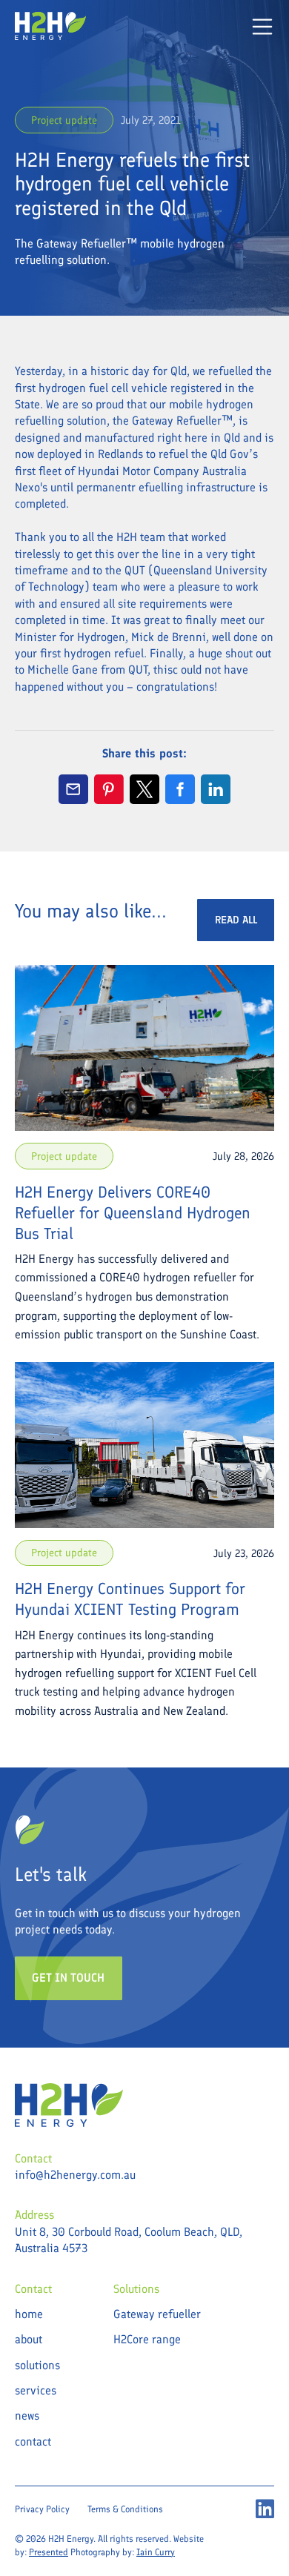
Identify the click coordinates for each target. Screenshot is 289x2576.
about (29, 2339)
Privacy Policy (42, 2509)
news (27, 2416)
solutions (37, 2365)
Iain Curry (156, 2552)
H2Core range (147, 2339)
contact (33, 2441)
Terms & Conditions (125, 2509)
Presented (49, 2552)
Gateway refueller (157, 2314)
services (36, 2390)
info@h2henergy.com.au (75, 2175)
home (29, 2314)
